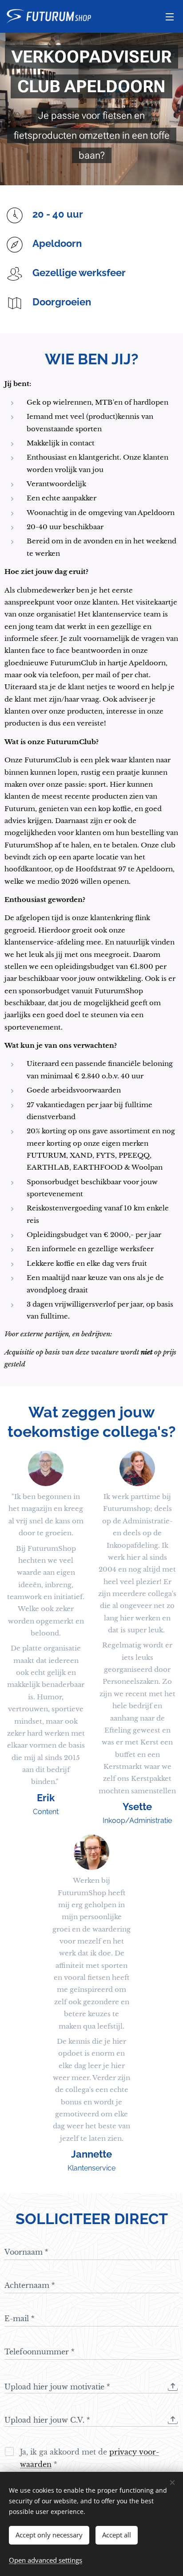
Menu (170, 16)
